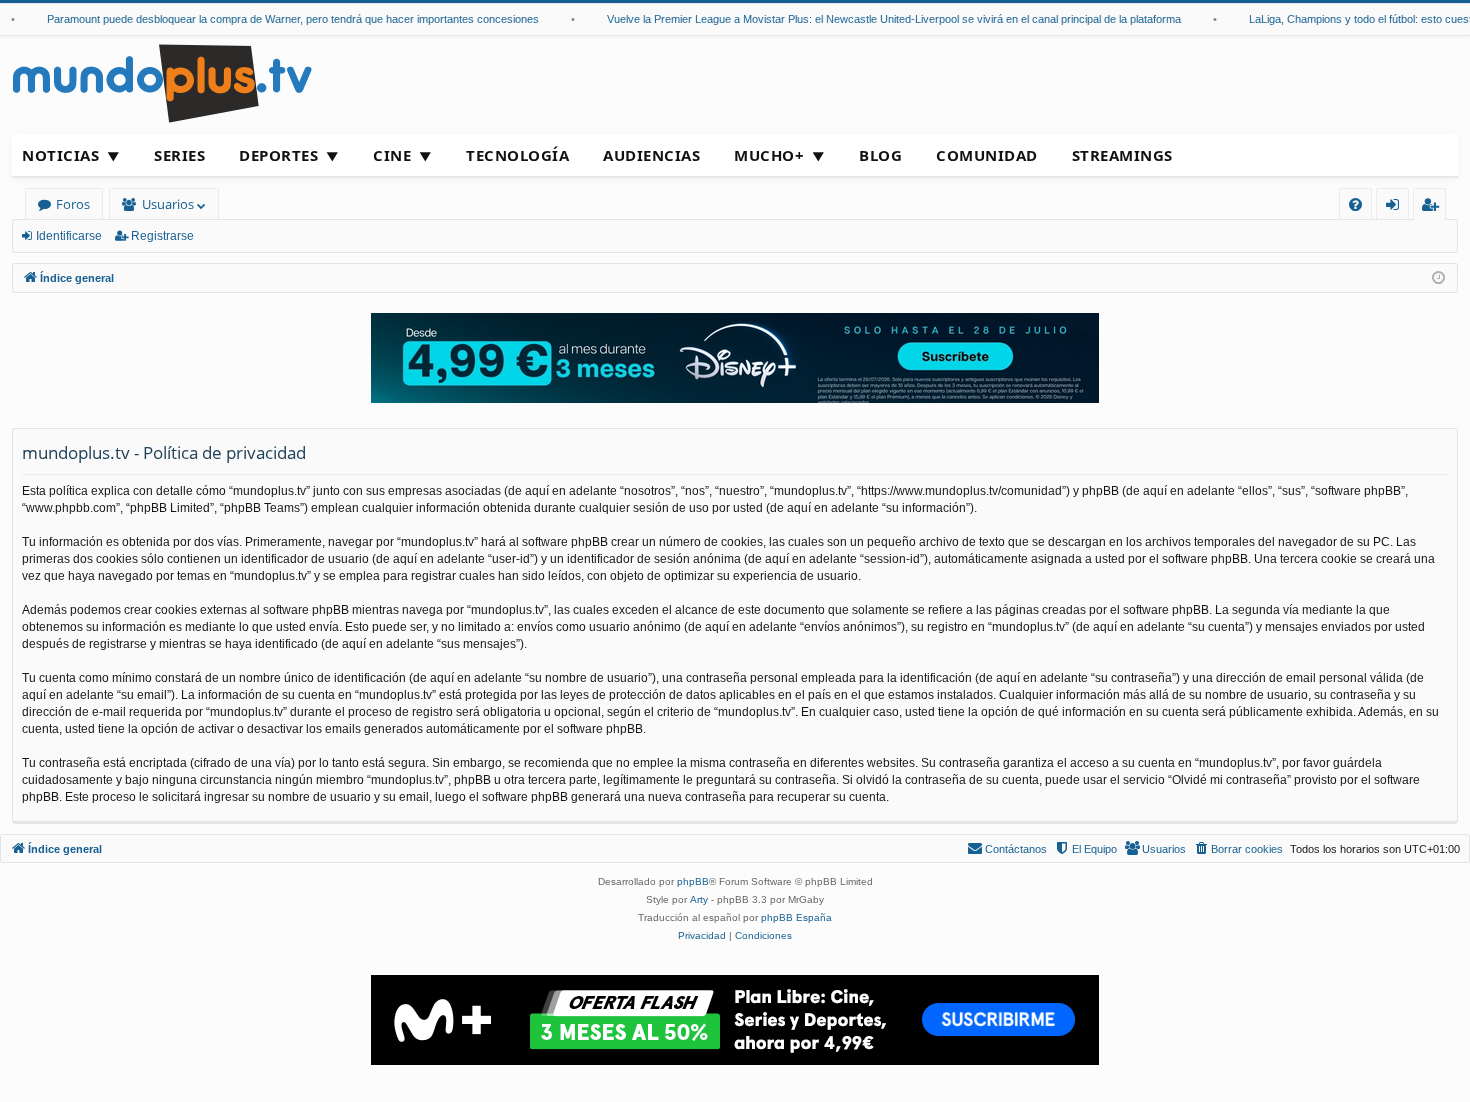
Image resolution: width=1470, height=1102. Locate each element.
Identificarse (69, 236)
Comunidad (987, 155)
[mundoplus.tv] (162, 82)
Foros (73, 204)
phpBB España (796, 917)
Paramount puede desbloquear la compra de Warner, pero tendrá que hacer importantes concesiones (275, 19)
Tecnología (517, 155)
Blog (880, 155)
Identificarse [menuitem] (1396, 207)
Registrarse (162, 236)
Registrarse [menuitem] (1434, 207)
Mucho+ (769, 155)
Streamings (1122, 155)
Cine (392, 155)
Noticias (60, 155)
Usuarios (168, 204)
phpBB (693, 881)
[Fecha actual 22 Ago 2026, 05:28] (1438, 278)
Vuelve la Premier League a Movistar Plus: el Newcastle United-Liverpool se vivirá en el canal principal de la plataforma (876, 19)
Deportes (278, 155)
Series (179, 155)
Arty (699, 899)
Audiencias (651, 155)
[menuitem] (1355, 204)
